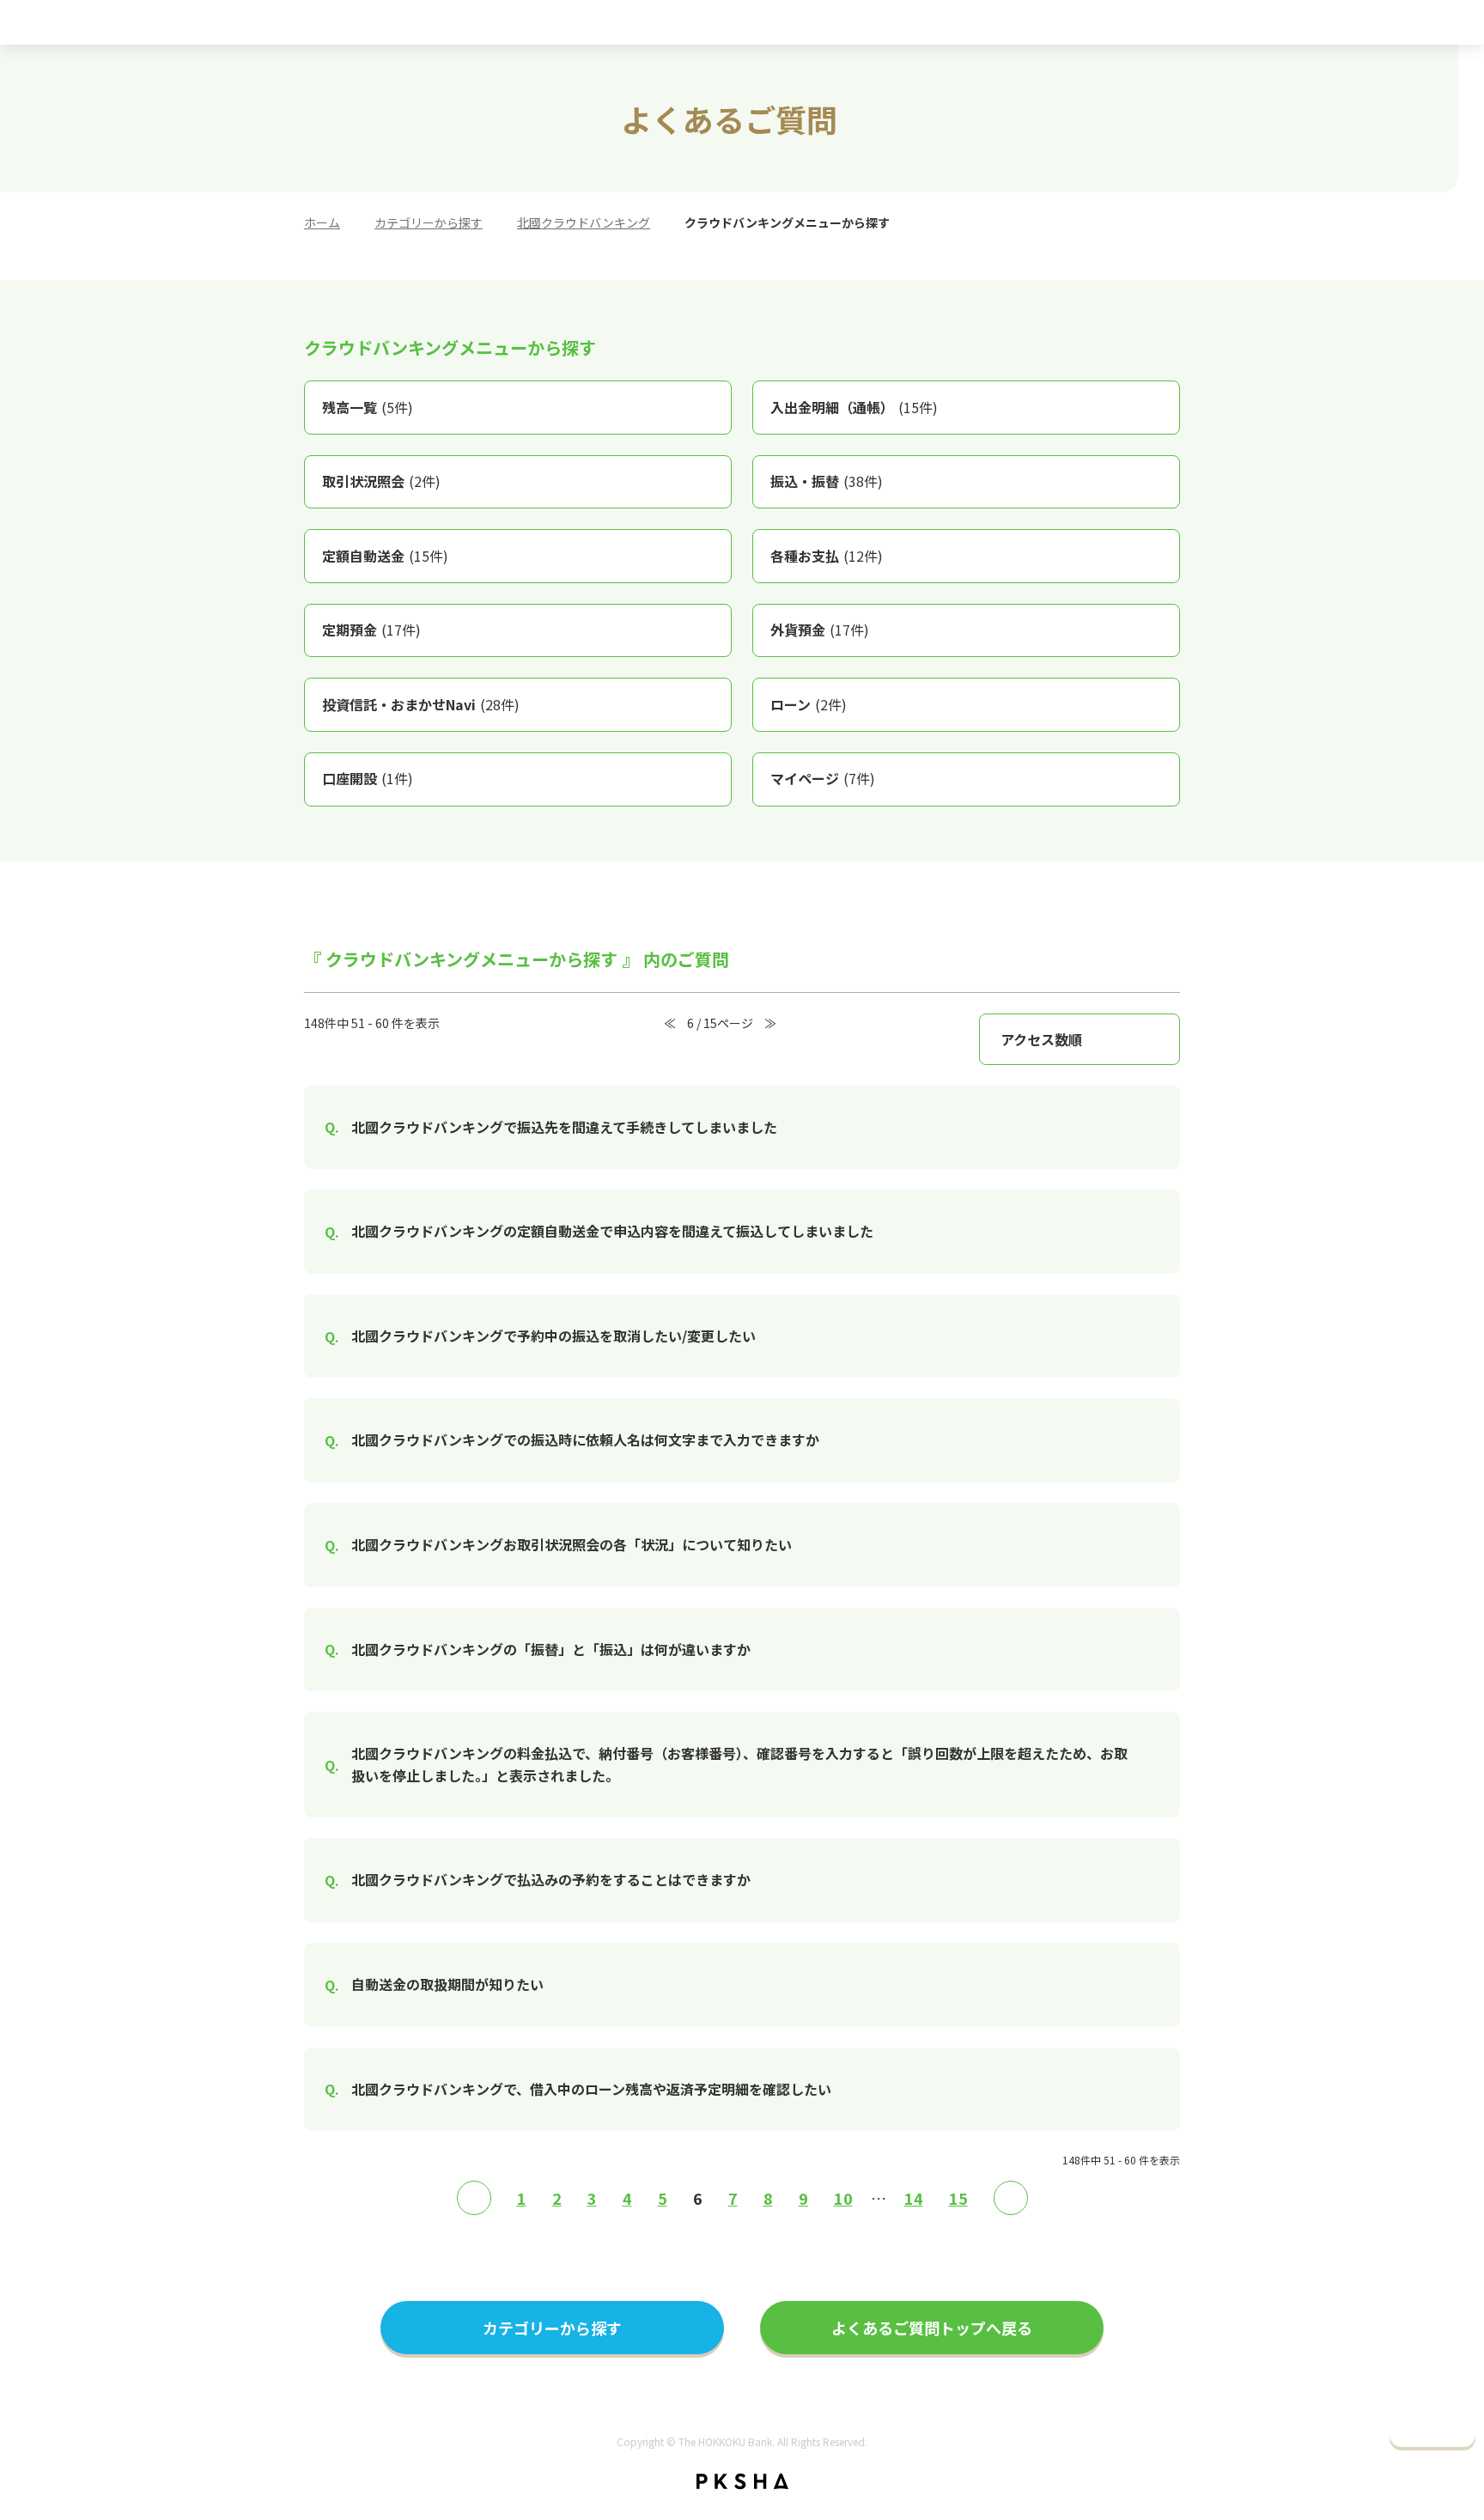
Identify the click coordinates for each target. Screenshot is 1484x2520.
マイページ (823, 778)
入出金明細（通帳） (854, 407)
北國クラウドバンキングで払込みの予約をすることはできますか (551, 1879)
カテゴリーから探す (429, 222)
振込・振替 (827, 481)
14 (914, 2198)
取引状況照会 (381, 481)
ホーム (322, 222)
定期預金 (371, 630)
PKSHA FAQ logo (742, 2481)
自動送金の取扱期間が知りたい (447, 1984)
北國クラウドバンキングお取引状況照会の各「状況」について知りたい (572, 1544)
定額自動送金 (385, 556)
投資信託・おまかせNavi (421, 704)
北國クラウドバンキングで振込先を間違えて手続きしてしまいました (564, 1127)
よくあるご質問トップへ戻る (932, 2328)
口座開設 (368, 778)
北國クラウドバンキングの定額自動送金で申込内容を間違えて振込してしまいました (612, 1231)
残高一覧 (368, 407)
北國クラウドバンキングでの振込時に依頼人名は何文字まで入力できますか (585, 1440)
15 (958, 2198)
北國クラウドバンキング (584, 222)
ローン (809, 704)
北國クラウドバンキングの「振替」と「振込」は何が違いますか (551, 1649)
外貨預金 (820, 630)
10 (843, 2198)
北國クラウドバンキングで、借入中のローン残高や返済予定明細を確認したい (591, 2089)
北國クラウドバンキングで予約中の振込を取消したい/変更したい (553, 1336)
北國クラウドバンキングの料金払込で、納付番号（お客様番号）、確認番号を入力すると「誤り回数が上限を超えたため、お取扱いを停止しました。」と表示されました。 (739, 1764)
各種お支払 (827, 556)
